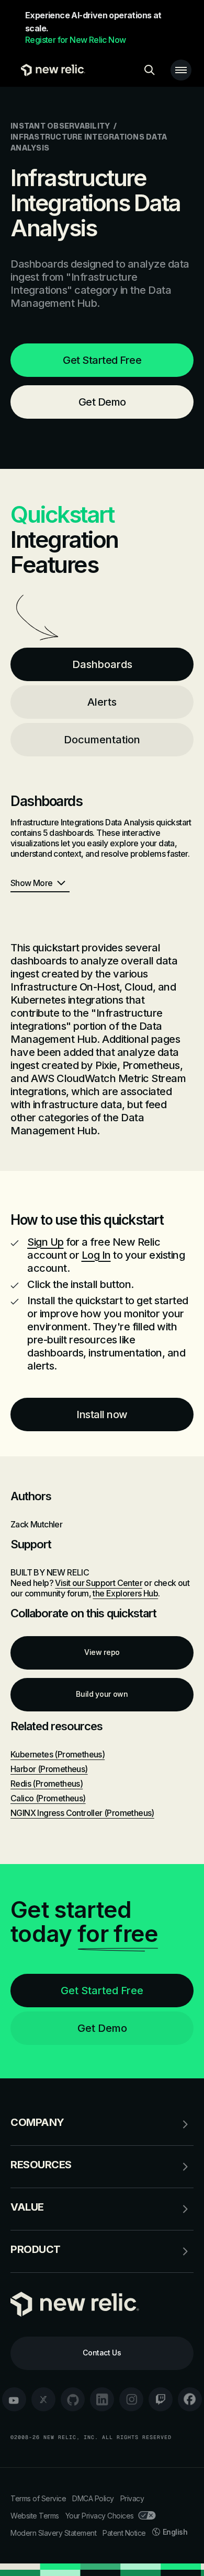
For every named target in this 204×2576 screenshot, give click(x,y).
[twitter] (43, 2399)
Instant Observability (60, 126)
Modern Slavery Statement (53, 2533)
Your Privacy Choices (100, 2516)
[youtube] (14, 2399)
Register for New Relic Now (75, 40)
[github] (73, 2399)
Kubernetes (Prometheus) (58, 1754)
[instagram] (131, 2399)
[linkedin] (102, 2399)
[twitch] (161, 2399)
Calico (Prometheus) (48, 1798)
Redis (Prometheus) (47, 1784)
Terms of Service (38, 2498)
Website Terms (35, 2516)
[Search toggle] (150, 70)
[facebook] (190, 2399)
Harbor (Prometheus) (49, 1769)
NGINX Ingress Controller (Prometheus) (82, 1813)
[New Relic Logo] (50, 70)
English (175, 2532)
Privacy (132, 2498)
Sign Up (46, 1242)
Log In (96, 1255)
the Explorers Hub (125, 1593)
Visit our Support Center (99, 1583)
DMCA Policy (93, 2498)
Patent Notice (124, 2533)
